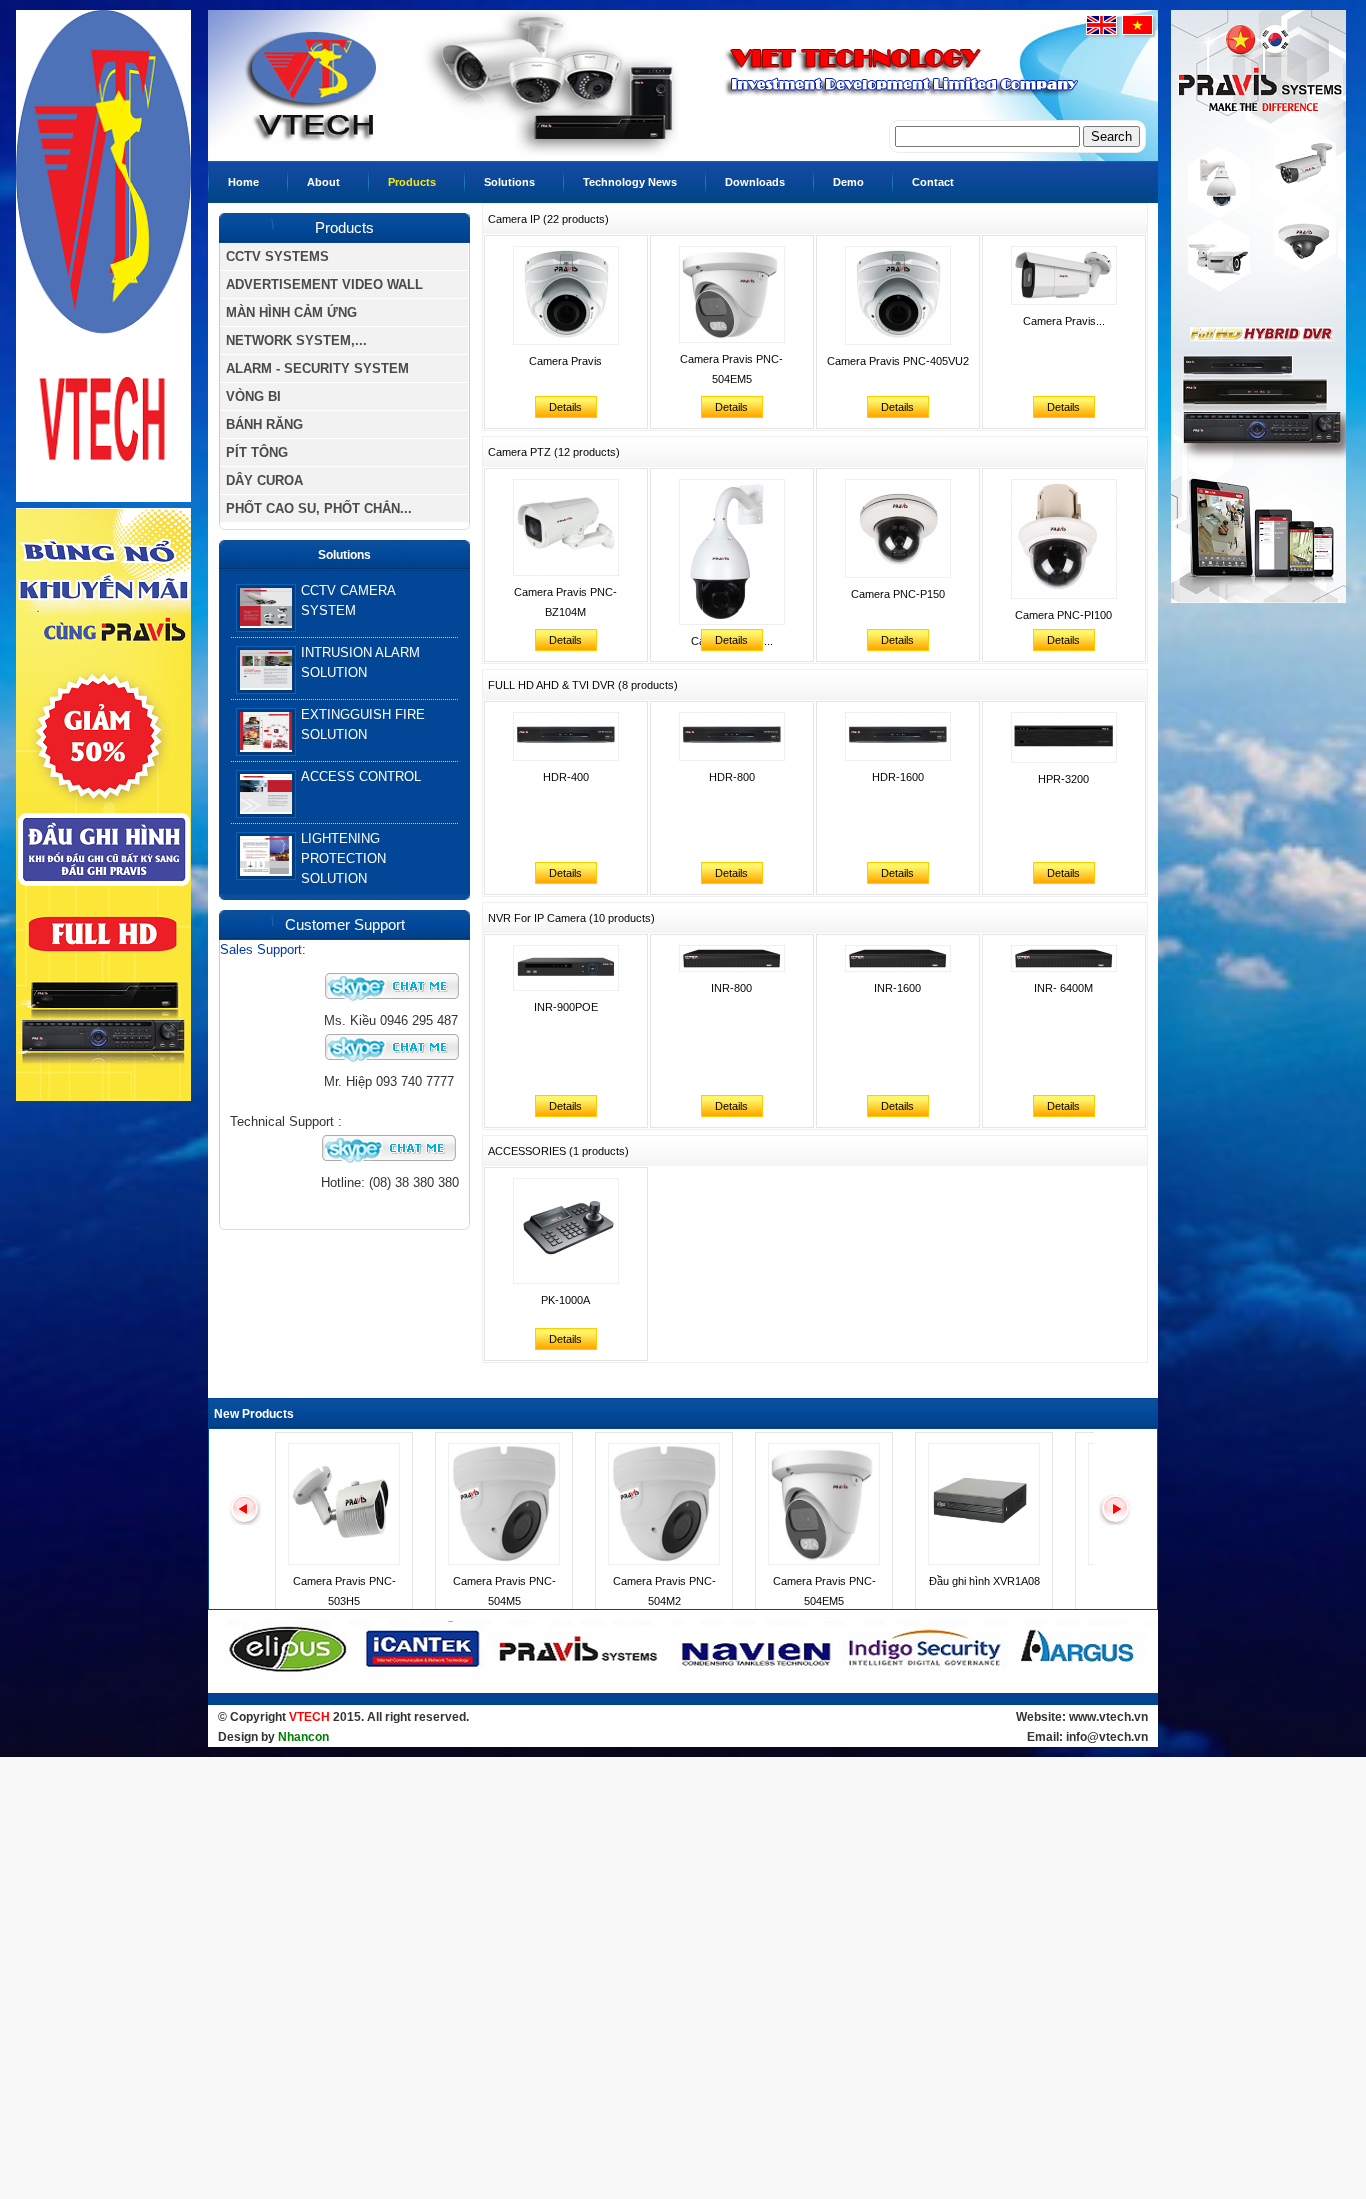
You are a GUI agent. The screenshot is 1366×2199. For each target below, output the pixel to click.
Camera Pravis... (1064, 321)
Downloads (755, 182)
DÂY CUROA (264, 480)
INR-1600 (897, 988)
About (323, 182)
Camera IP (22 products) (548, 219)
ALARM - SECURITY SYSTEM (317, 368)
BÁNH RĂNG (264, 424)
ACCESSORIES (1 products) (558, 1151)
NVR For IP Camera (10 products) (571, 918)
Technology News (630, 182)
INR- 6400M (1063, 988)
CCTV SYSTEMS (277, 256)
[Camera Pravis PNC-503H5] (344, 1561)
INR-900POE (566, 1007)
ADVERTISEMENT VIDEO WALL (324, 284)
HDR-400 (566, 777)
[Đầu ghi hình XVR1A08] (984, 1561)
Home (243, 182)
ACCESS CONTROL (361, 776)
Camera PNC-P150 (898, 594)
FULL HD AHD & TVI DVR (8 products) (583, 685)
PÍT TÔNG (257, 452)
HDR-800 (732, 777)
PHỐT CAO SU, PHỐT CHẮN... (319, 508)
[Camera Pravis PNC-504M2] (664, 1561)
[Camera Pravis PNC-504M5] (504, 1561)
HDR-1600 (898, 777)
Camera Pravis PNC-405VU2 (898, 361)
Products (412, 182)
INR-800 (731, 988)
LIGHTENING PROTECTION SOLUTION (343, 858)
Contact (933, 182)
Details (565, 407)
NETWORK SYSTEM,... (296, 340)
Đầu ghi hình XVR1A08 (984, 1581)
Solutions (509, 182)
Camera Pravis (565, 361)
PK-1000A (565, 1300)
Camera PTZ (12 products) (554, 452)
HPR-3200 (1063, 779)
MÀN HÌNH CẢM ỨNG (291, 312)
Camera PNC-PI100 (1063, 615)
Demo (848, 182)
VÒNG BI (253, 396)
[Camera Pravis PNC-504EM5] (824, 1561)
